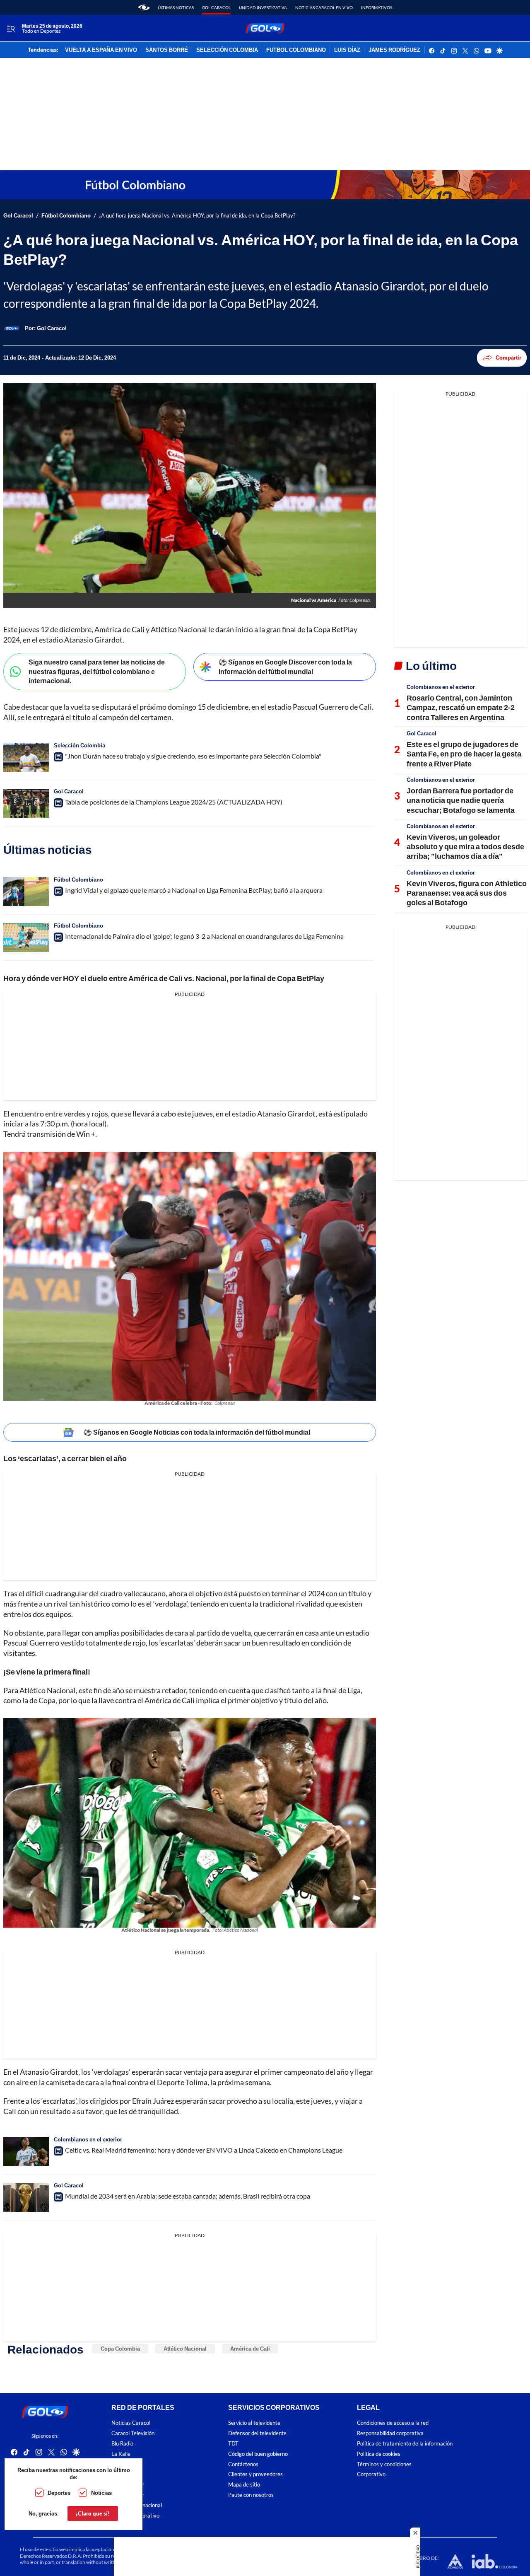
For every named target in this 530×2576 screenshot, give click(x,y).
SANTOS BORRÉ (167, 50)
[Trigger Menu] (11, 29)
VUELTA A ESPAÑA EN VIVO (101, 50)
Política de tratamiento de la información (405, 2444)
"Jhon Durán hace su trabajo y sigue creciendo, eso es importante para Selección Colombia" (193, 756)
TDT (233, 2444)
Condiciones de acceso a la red (393, 2423)
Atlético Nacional (185, 2349)
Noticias (101, 2493)
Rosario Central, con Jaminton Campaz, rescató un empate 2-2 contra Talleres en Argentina (461, 707)
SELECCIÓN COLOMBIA (227, 50)
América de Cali (250, 2349)
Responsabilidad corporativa (390, 2433)
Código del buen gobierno (258, 2454)
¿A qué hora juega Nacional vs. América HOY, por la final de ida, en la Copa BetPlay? (197, 216)
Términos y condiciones (384, 2464)
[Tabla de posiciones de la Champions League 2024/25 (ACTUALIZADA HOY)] (26, 803)
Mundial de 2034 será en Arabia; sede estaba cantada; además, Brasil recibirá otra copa (188, 2196)
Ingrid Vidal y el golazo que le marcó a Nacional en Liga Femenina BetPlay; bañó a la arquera (194, 890)
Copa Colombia (120, 2349)
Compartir (508, 358)
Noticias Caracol (131, 2423)
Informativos (377, 7)
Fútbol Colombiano (66, 216)
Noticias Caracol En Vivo (324, 7)
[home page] (144, 7)
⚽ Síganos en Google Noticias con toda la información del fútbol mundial (197, 1432)
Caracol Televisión (133, 2433)
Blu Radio (122, 2444)
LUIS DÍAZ (347, 50)
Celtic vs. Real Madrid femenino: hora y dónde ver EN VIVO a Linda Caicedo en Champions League (204, 2150)
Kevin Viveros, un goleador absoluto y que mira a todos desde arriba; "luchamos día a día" (465, 847)
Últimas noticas (176, 7)
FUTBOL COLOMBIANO (296, 50)
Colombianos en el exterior (88, 2139)
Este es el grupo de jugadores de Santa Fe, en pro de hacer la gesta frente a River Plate (464, 754)
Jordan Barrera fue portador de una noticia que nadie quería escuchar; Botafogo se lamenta (461, 800)
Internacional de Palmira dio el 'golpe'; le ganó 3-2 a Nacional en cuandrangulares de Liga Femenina (204, 936)
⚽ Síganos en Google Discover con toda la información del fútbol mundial (285, 667)
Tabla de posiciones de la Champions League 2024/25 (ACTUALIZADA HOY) (174, 802)
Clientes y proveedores (255, 2475)
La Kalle (121, 2454)
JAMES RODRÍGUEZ (394, 50)
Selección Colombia (79, 745)
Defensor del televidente (257, 2433)
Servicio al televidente (254, 2423)
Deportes (59, 2493)
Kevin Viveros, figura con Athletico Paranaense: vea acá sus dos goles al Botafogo (467, 893)
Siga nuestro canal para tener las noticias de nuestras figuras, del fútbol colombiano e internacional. (97, 671)
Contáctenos (243, 2464)
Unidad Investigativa (263, 7)
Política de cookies (379, 2454)
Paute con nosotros (251, 2495)
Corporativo (371, 2475)
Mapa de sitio (244, 2485)
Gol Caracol (216, 7)
